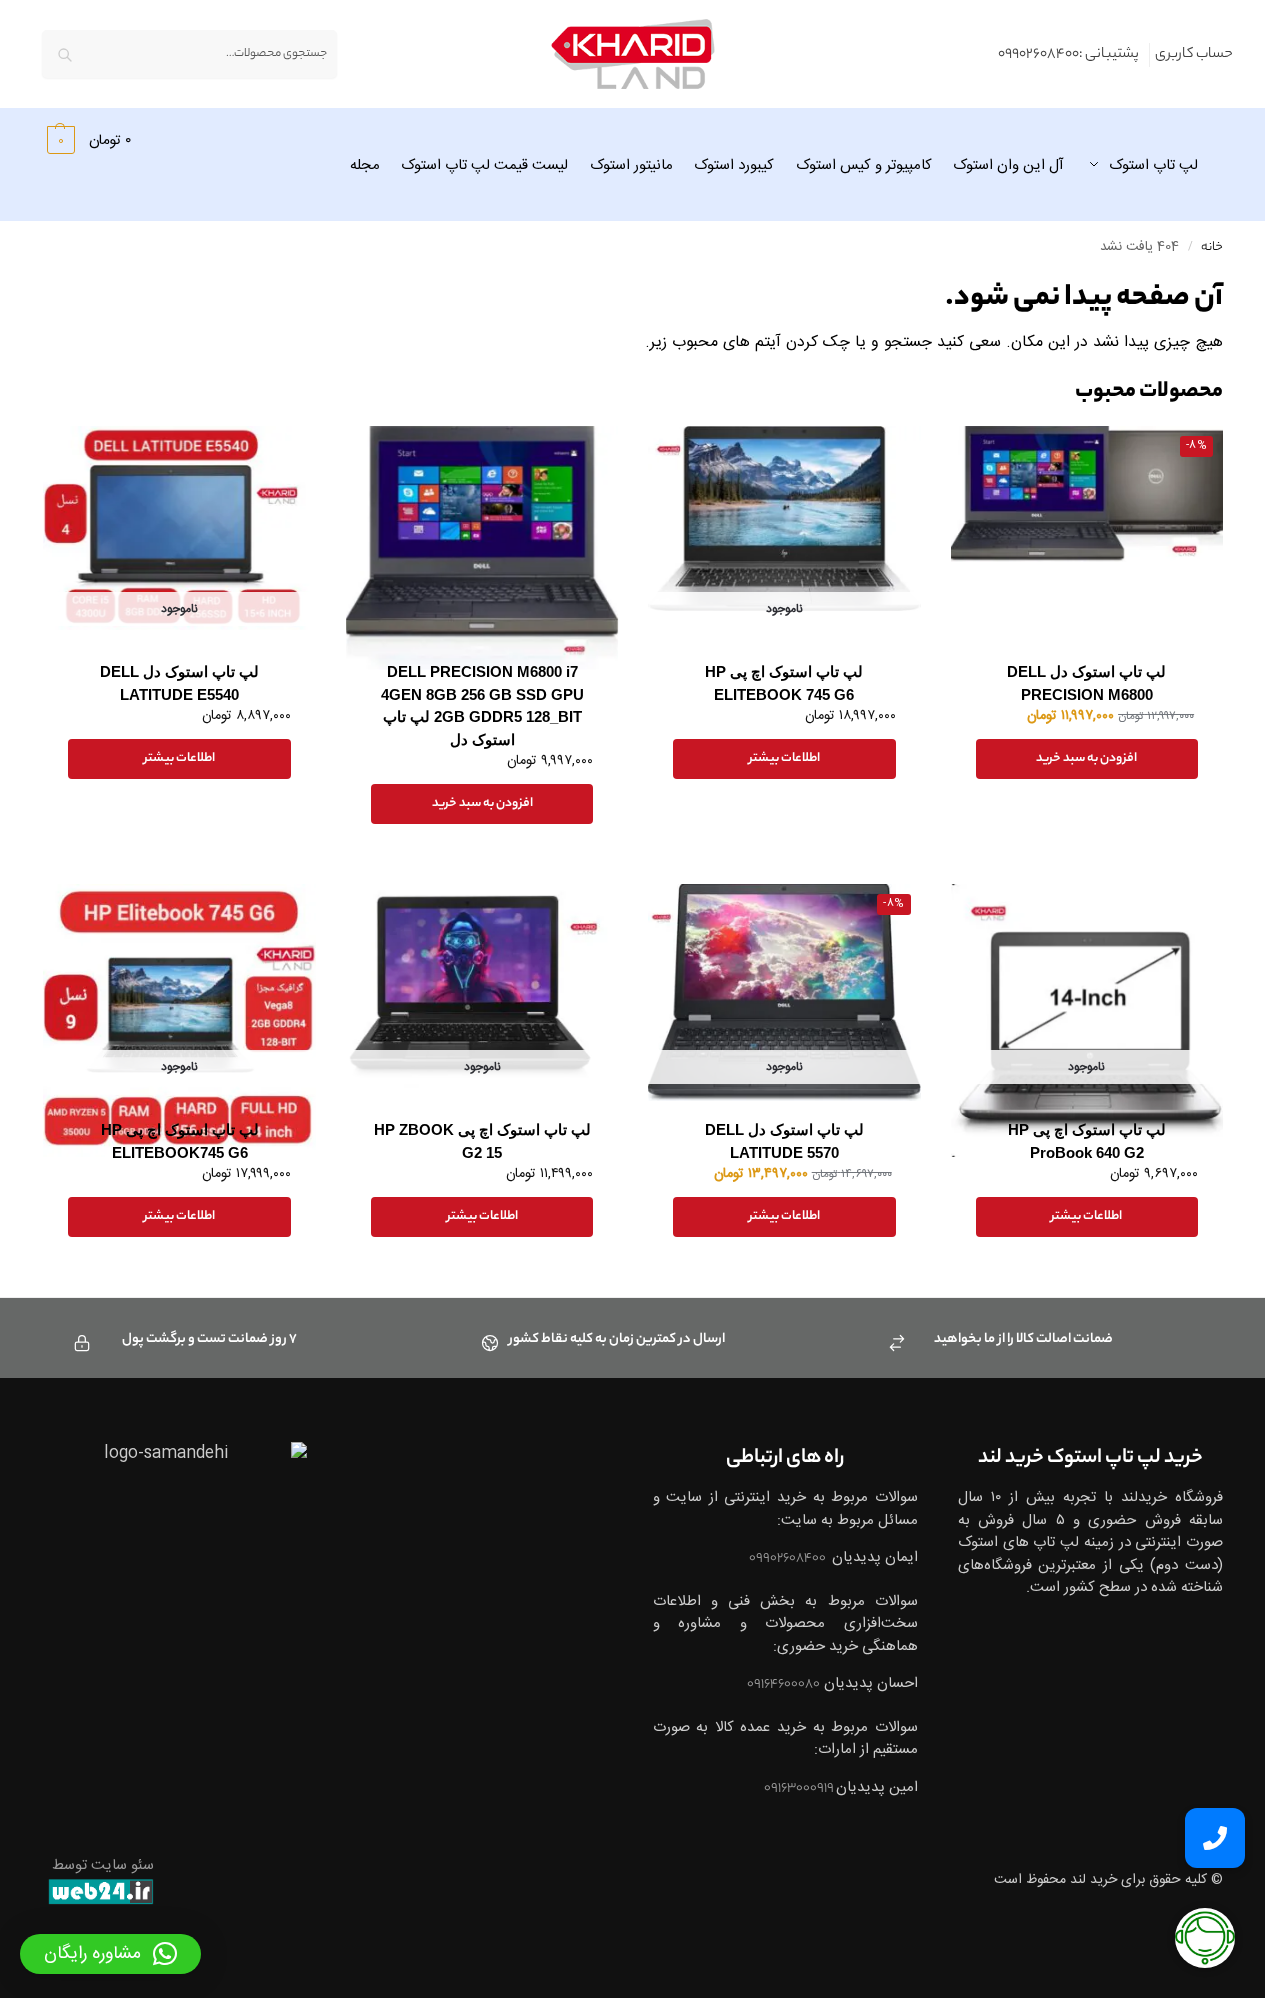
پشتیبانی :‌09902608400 (1068, 55)
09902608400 (788, 1558)
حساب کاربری (1194, 55)
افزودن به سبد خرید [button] (1086, 758)
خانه (1212, 248)
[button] (86, 140)
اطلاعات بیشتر (784, 758)
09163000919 (800, 1788)
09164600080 (783, 1684)
